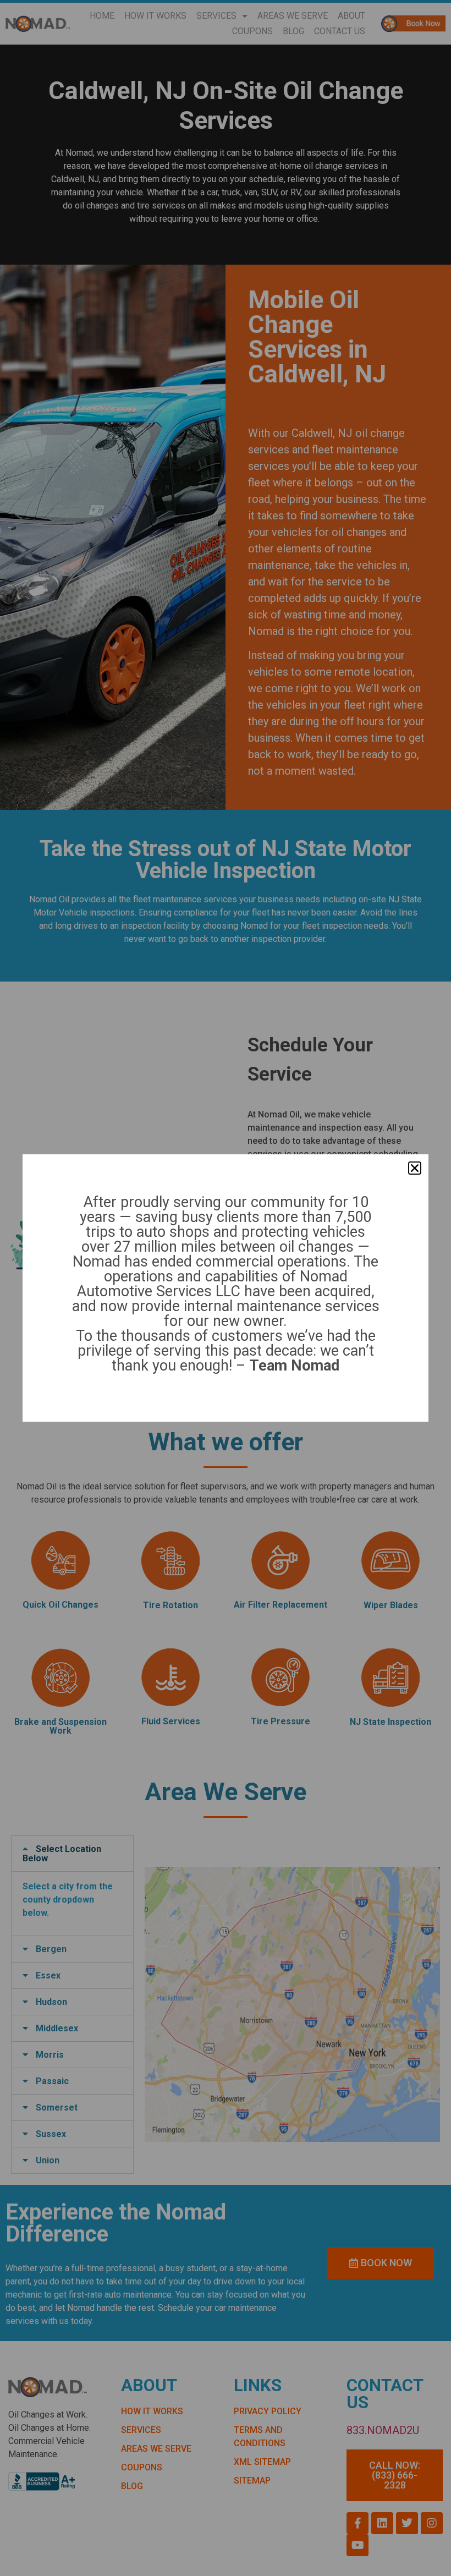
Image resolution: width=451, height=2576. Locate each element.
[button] (415, 1168)
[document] (226, 1288)
